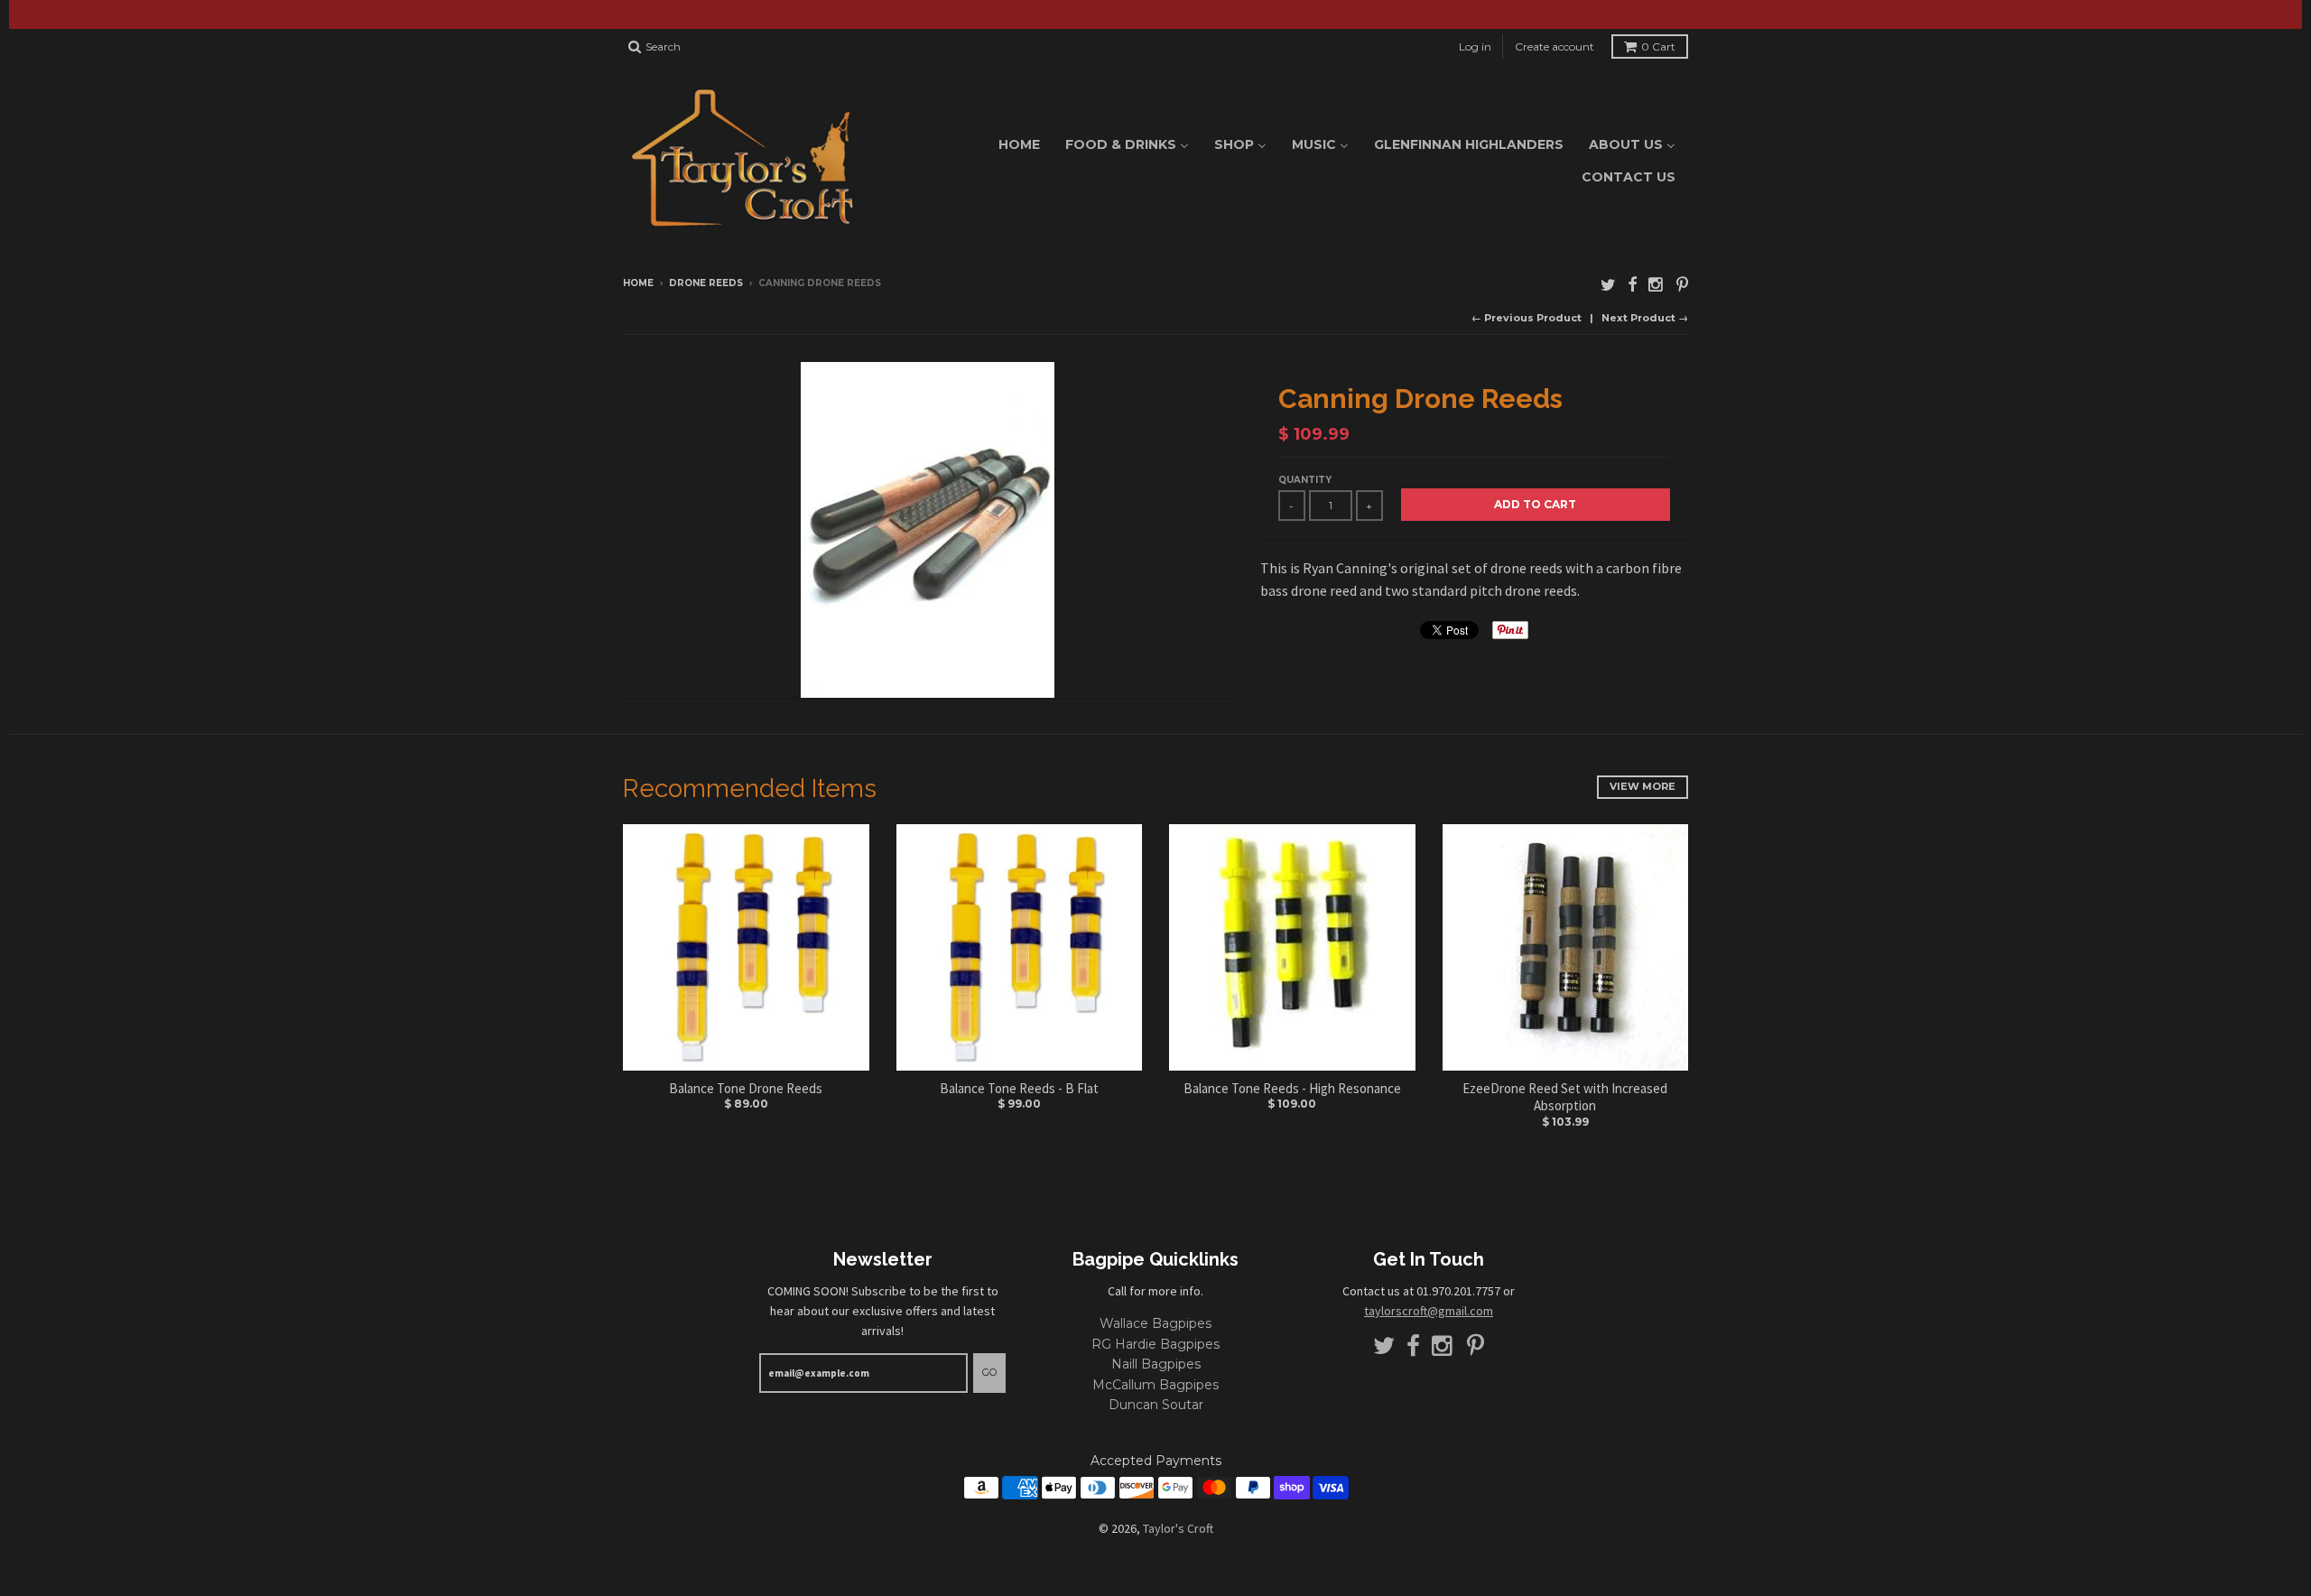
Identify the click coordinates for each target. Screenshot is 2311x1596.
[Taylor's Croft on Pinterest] (1682, 285)
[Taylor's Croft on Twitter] (1608, 285)
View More (1643, 786)
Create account (1555, 46)
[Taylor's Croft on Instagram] (1657, 285)
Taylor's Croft (1178, 1528)
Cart (1658, 46)
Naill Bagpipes (1156, 1364)
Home (638, 283)
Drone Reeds (706, 283)
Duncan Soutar (1156, 1405)
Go (989, 1372)
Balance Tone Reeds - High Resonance (1292, 1088)
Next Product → (1645, 318)
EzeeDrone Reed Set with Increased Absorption (1565, 1097)
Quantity (1305, 480)
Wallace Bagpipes (1155, 1323)
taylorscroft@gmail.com (1429, 1311)
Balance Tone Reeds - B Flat (1019, 1088)
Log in (1475, 46)
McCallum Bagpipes (1155, 1385)
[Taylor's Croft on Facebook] (1632, 285)
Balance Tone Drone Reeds (746, 1088)
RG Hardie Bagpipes (1155, 1344)
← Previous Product (1527, 318)
